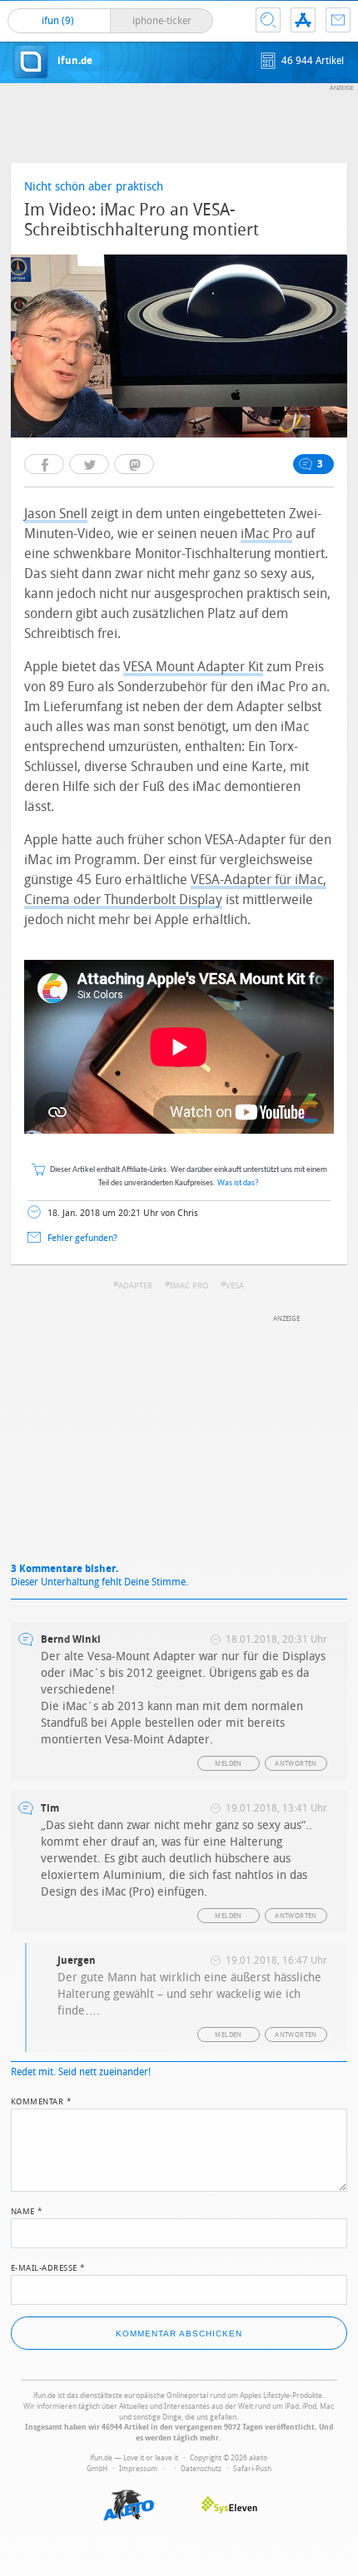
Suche (268, 20)
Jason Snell (56, 514)
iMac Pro (266, 534)
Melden (228, 1764)
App (303, 20)
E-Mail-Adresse (48, 2267)
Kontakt (338, 20)
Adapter (135, 1286)
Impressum (138, 2469)
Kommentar (42, 2100)
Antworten (296, 1764)
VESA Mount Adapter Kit (193, 667)
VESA (235, 1286)
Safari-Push (252, 2469)
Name (27, 2210)
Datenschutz (201, 2469)
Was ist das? (238, 1183)
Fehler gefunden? (82, 1238)
